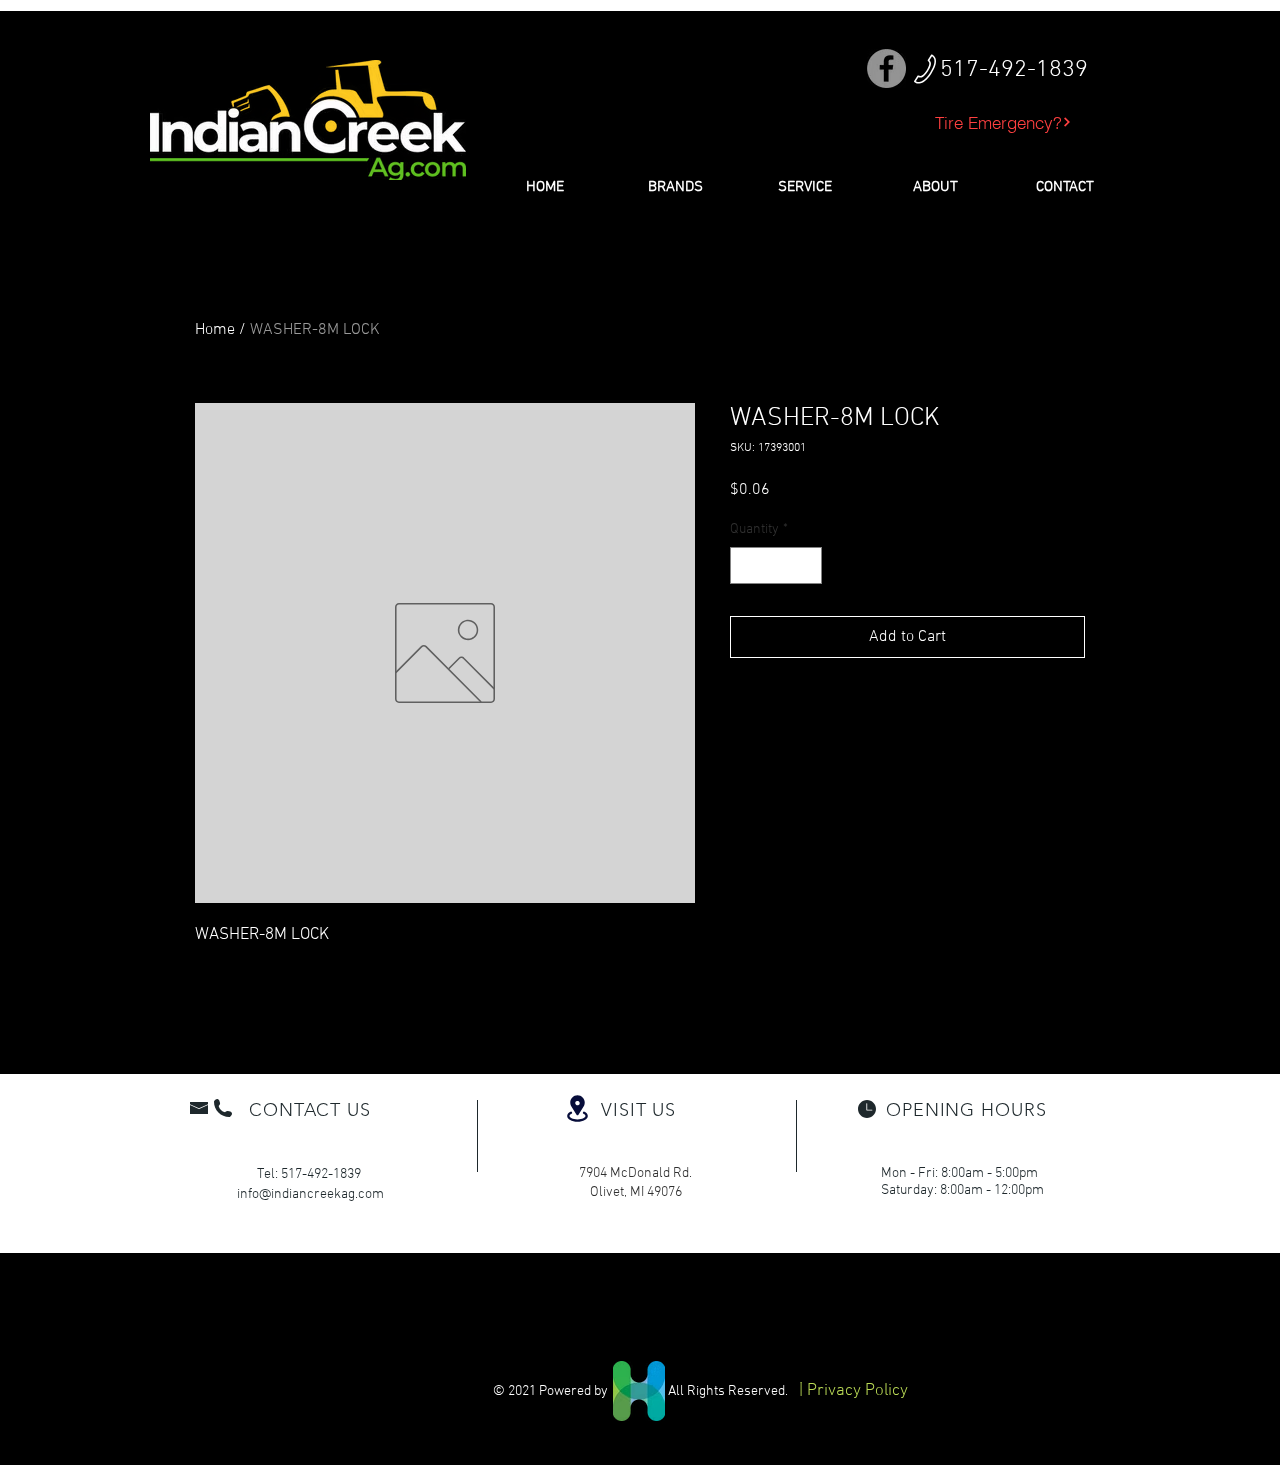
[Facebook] (886, 68)
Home (215, 330)
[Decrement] (745, 565)
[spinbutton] (776, 565)
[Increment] (806, 565)
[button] (675, 187)
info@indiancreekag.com (310, 1194)
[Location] (577, 1108)
